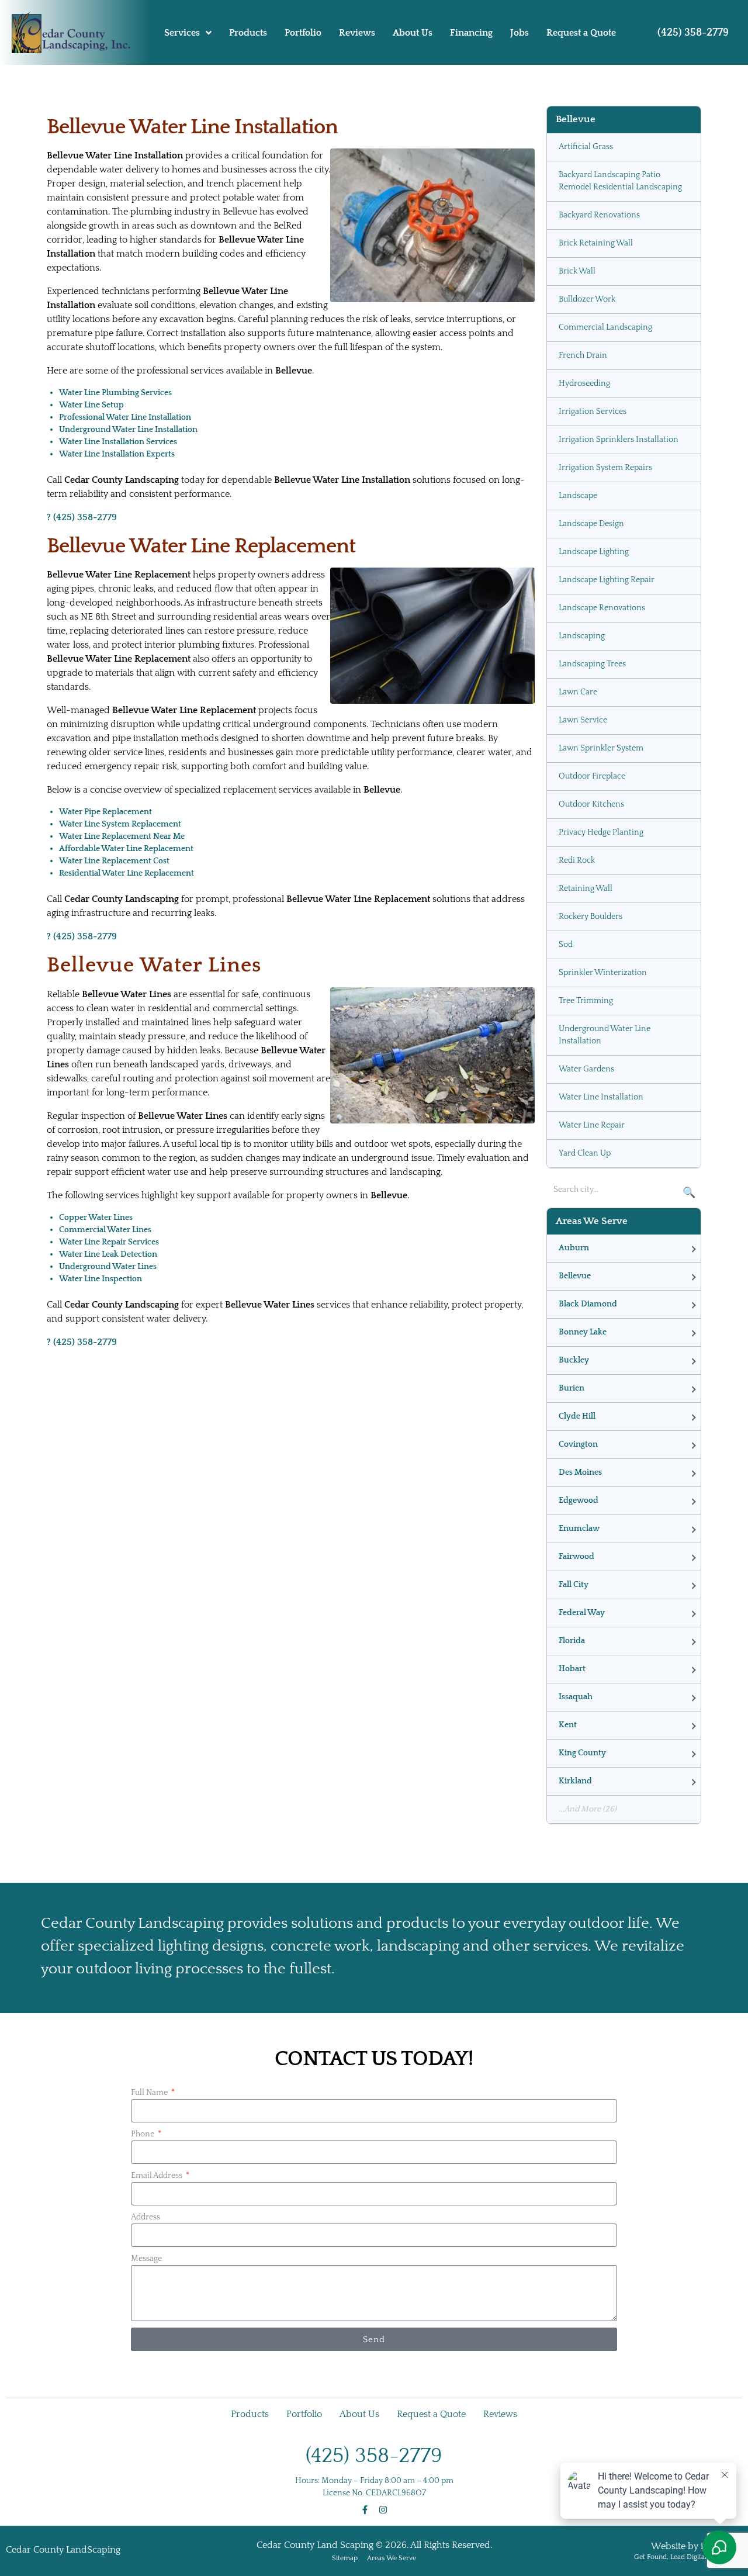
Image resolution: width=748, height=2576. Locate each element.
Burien (572, 1388)
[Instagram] (383, 2510)
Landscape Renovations (602, 608)
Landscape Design (591, 524)
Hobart (572, 1669)
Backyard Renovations (599, 215)
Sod (566, 945)
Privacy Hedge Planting (601, 832)
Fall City (574, 1585)
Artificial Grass (586, 147)
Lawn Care (578, 692)
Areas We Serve (392, 2558)
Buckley (574, 1360)
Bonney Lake (583, 1332)
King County (582, 1753)
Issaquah (576, 1697)
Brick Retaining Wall (596, 243)
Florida (572, 1641)
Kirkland (575, 1781)
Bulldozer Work (587, 299)
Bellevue (575, 1276)
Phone (143, 2134)
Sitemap (345, 2558)
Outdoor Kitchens (591, 804)
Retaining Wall (586, 888)
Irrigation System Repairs (605, 468)
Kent (568, 1725)
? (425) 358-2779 (82, 517)
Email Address (157, 2176)
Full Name (150, 2093)
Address (146, 2217)
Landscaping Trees (592, 664)
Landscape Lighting (594, 552)
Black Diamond (588, 1304)
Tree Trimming (586, 1001)
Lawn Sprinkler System (601, 748)
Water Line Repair (592, 1125)
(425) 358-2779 (693, 33)
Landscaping (582, 636)
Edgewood (579, 1500)
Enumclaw (579, 1529)
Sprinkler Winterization (603, 973)
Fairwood (576, 1557)
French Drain (583, 355)
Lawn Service (583, 720)
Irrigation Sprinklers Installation (619, 440)
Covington (578, 1444)
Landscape (578, 496)
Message (146, 2259)
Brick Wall (577, 271)
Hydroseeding (584, 383)
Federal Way (582, 1613)
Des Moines (580, 1472)
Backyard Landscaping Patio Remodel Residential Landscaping (620, 181)
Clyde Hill (577, 1416)
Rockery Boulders (591, 917)
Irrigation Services (593, 412)
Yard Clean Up (585, 1153)
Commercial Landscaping (605, 327)
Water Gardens (586, 1069)
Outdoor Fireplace (592, 776)
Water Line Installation (601, 1097)
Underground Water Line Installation (605, 1035)
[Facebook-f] (365, 2510)
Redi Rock (577, 860)
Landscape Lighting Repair (607, 580)
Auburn (574, 1248)
